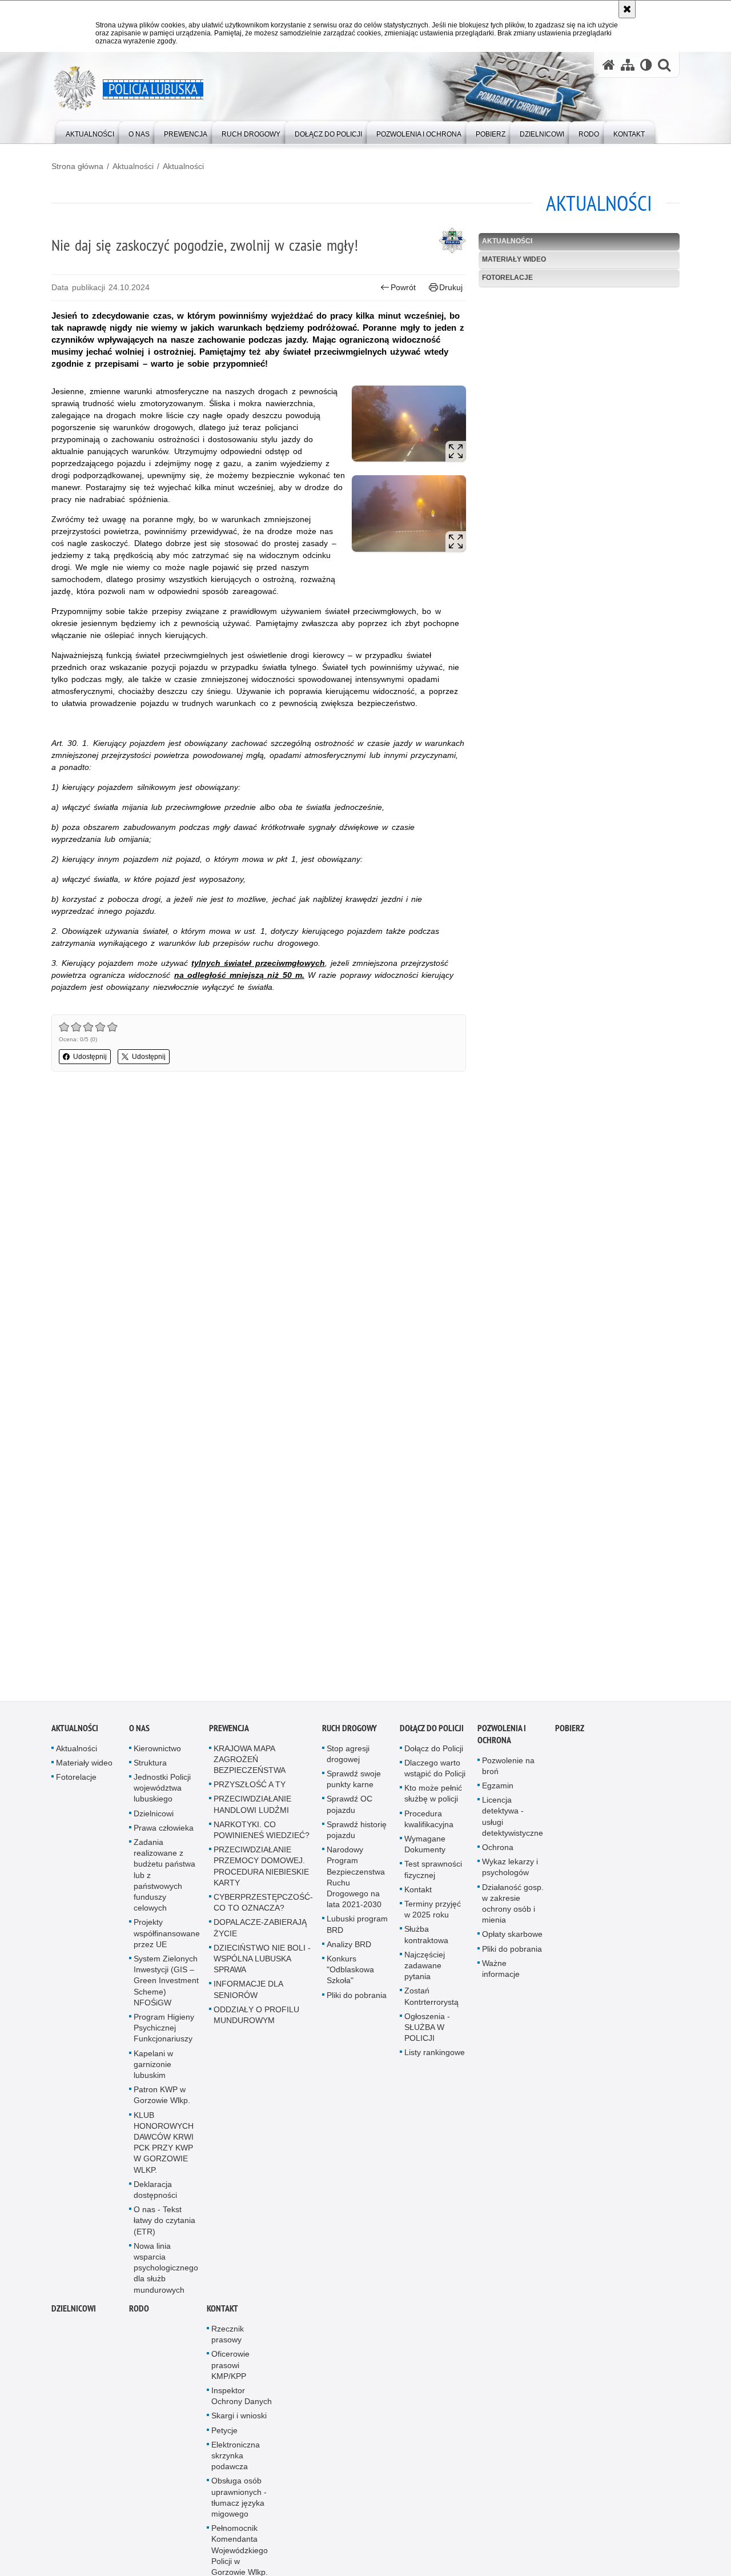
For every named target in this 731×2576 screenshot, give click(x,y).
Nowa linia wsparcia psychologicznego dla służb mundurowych (166, 2274)
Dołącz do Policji (432, 1734)
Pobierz (570, 1734)
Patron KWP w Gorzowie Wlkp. (162, 2102)
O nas (139, 1734)
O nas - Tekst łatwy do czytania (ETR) (164, 2227)
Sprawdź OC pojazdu (350, 1811)
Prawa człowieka (164, 1834)
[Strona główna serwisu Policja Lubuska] (609, 65)
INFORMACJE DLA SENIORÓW (248, 1996)
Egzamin (498, 1792)
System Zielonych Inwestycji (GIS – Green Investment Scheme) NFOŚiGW (166, 1987)
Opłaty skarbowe (512, 1941)
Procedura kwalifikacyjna (429, 1825)
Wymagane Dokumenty (425, 1850)
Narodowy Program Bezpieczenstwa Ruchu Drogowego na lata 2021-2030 (356, 1884)
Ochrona (498, 1853)
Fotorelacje (507, 278)
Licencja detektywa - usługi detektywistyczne (513, 1823)
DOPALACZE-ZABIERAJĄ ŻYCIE (260, 1934)
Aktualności (133, 166)
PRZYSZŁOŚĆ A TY (250, 1791)
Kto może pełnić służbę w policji (433, 1800)
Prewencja (229, 1734)
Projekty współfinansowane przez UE (167, 1940)
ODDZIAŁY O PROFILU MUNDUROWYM (256, 2021)
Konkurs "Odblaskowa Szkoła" (350, 1976)
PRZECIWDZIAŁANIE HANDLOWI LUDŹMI (252, 1811)
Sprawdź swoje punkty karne (354, 1785)
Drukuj (451, 287)
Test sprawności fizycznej (433, 1876)
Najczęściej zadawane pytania (425, 1972)
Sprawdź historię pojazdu (357, 1836)
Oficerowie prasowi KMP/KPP (230, 2372)
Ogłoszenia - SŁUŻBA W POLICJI (427, 2033)
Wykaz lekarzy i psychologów (510, 1874)
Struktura (150, 1769)
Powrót (403, 287)
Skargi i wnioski (239, 2422)
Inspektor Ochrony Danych (242, 2402)
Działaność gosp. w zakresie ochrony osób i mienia (513, 1910)
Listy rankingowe (435, 2059)
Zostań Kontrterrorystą (431, 2003)
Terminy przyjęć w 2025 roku (433, 1915)
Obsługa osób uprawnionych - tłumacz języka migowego (239, 2504)
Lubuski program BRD (357, 1931)
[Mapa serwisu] (628, 65)
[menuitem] (90, 132)
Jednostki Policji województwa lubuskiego (162, 1794)
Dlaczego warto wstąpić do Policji (435, 1774)
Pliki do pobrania (357, 2001)
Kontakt (418, 1896)
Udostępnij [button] (90, 1057)
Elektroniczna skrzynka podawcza (236, 2462)
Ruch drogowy (350, 1734)
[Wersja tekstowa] (646, 65)
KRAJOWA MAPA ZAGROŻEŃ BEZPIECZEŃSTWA (250, 1766)
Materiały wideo (514, 259)
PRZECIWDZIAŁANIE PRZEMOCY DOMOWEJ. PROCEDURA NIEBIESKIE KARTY (261, 1873)
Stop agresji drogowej (348, 1760)
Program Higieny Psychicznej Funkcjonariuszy (164, 2034)
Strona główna (77, 166)
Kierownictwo (157, 1755)
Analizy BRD (349, 1951)
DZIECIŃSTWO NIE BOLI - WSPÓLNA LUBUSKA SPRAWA (262, 1965)
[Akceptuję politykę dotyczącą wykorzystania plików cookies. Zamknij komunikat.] (627, 9)
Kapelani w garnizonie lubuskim (153, 2071)
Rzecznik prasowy (228, 2340)
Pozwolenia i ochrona (502, 1740)
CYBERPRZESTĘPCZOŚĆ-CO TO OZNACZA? (263, 1909)
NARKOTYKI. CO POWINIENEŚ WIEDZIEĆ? (262, 1836)
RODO (139, 2315)
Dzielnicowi (154, 1820)
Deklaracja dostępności (155, 2196)
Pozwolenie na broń (508, 1772)
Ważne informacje (501, 1975)
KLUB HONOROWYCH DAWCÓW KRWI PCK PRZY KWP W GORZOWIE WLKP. (164, 2149)
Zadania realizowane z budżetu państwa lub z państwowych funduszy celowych (164, 1881)
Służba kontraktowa (426, 1941)
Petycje (224, 2437)
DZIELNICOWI (74, 2315)
